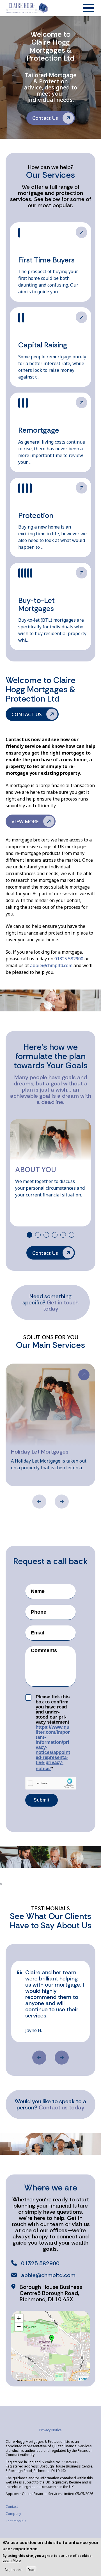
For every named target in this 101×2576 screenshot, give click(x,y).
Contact (12, 2507)
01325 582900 (69, 959)
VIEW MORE (82, 232)
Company (13, 2514)
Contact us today (62, 2107)
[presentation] (39, 1502)
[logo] (27, 8)
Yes (31, 2570)
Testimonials (16, 2521)
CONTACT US (27, 714)
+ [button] (19, 2318)
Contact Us (45, 118)
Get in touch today (61, 1306)
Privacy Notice (50, 2430)
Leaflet (84, 2379)
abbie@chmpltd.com (51, 965)
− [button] (19, 2327)
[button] (29, 1235)
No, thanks (14, 2570)
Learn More (12, 2560)
